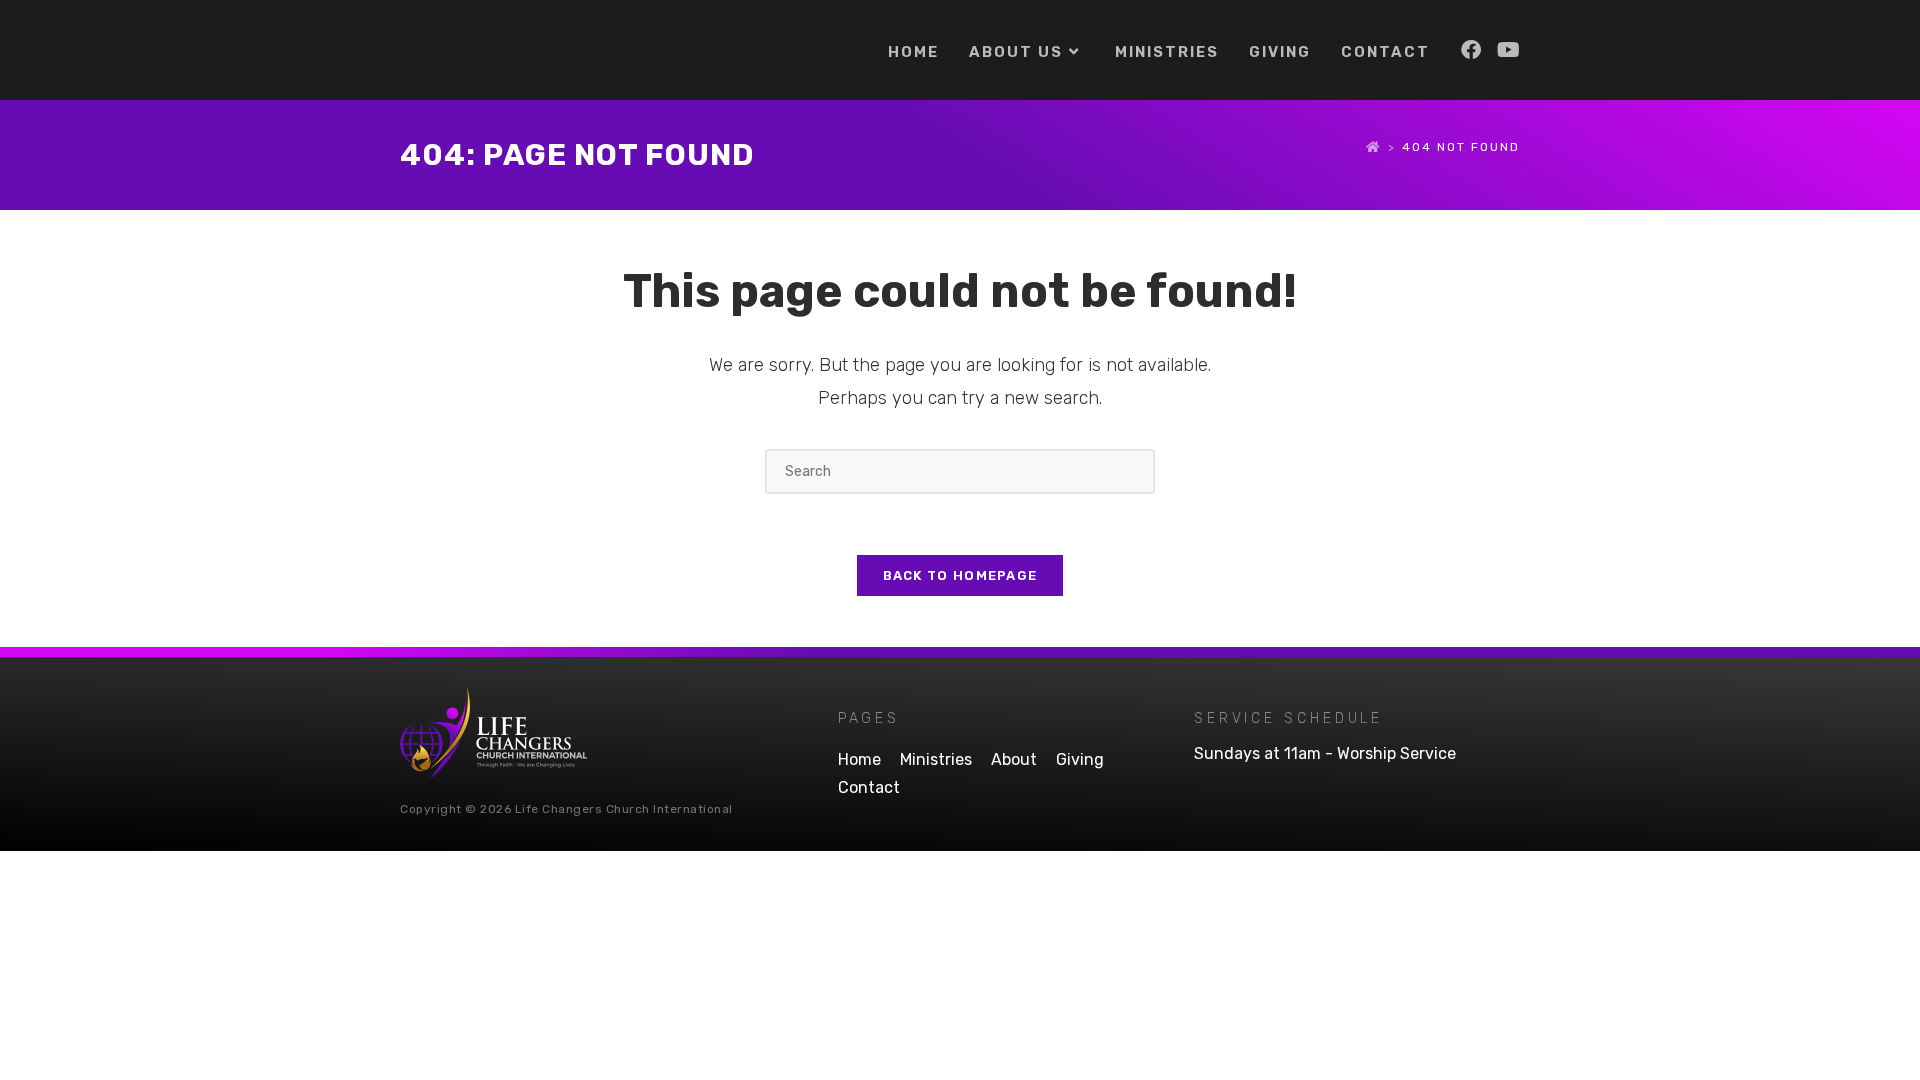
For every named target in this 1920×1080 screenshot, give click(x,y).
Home (859, 759)
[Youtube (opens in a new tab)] (1508, 50)
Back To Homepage (960, 575)
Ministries (936, 759)
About (1014, 759)
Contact (869, 787)
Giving (1080, 759)
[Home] (1374, 147)
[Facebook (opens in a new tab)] (1471, 50)
